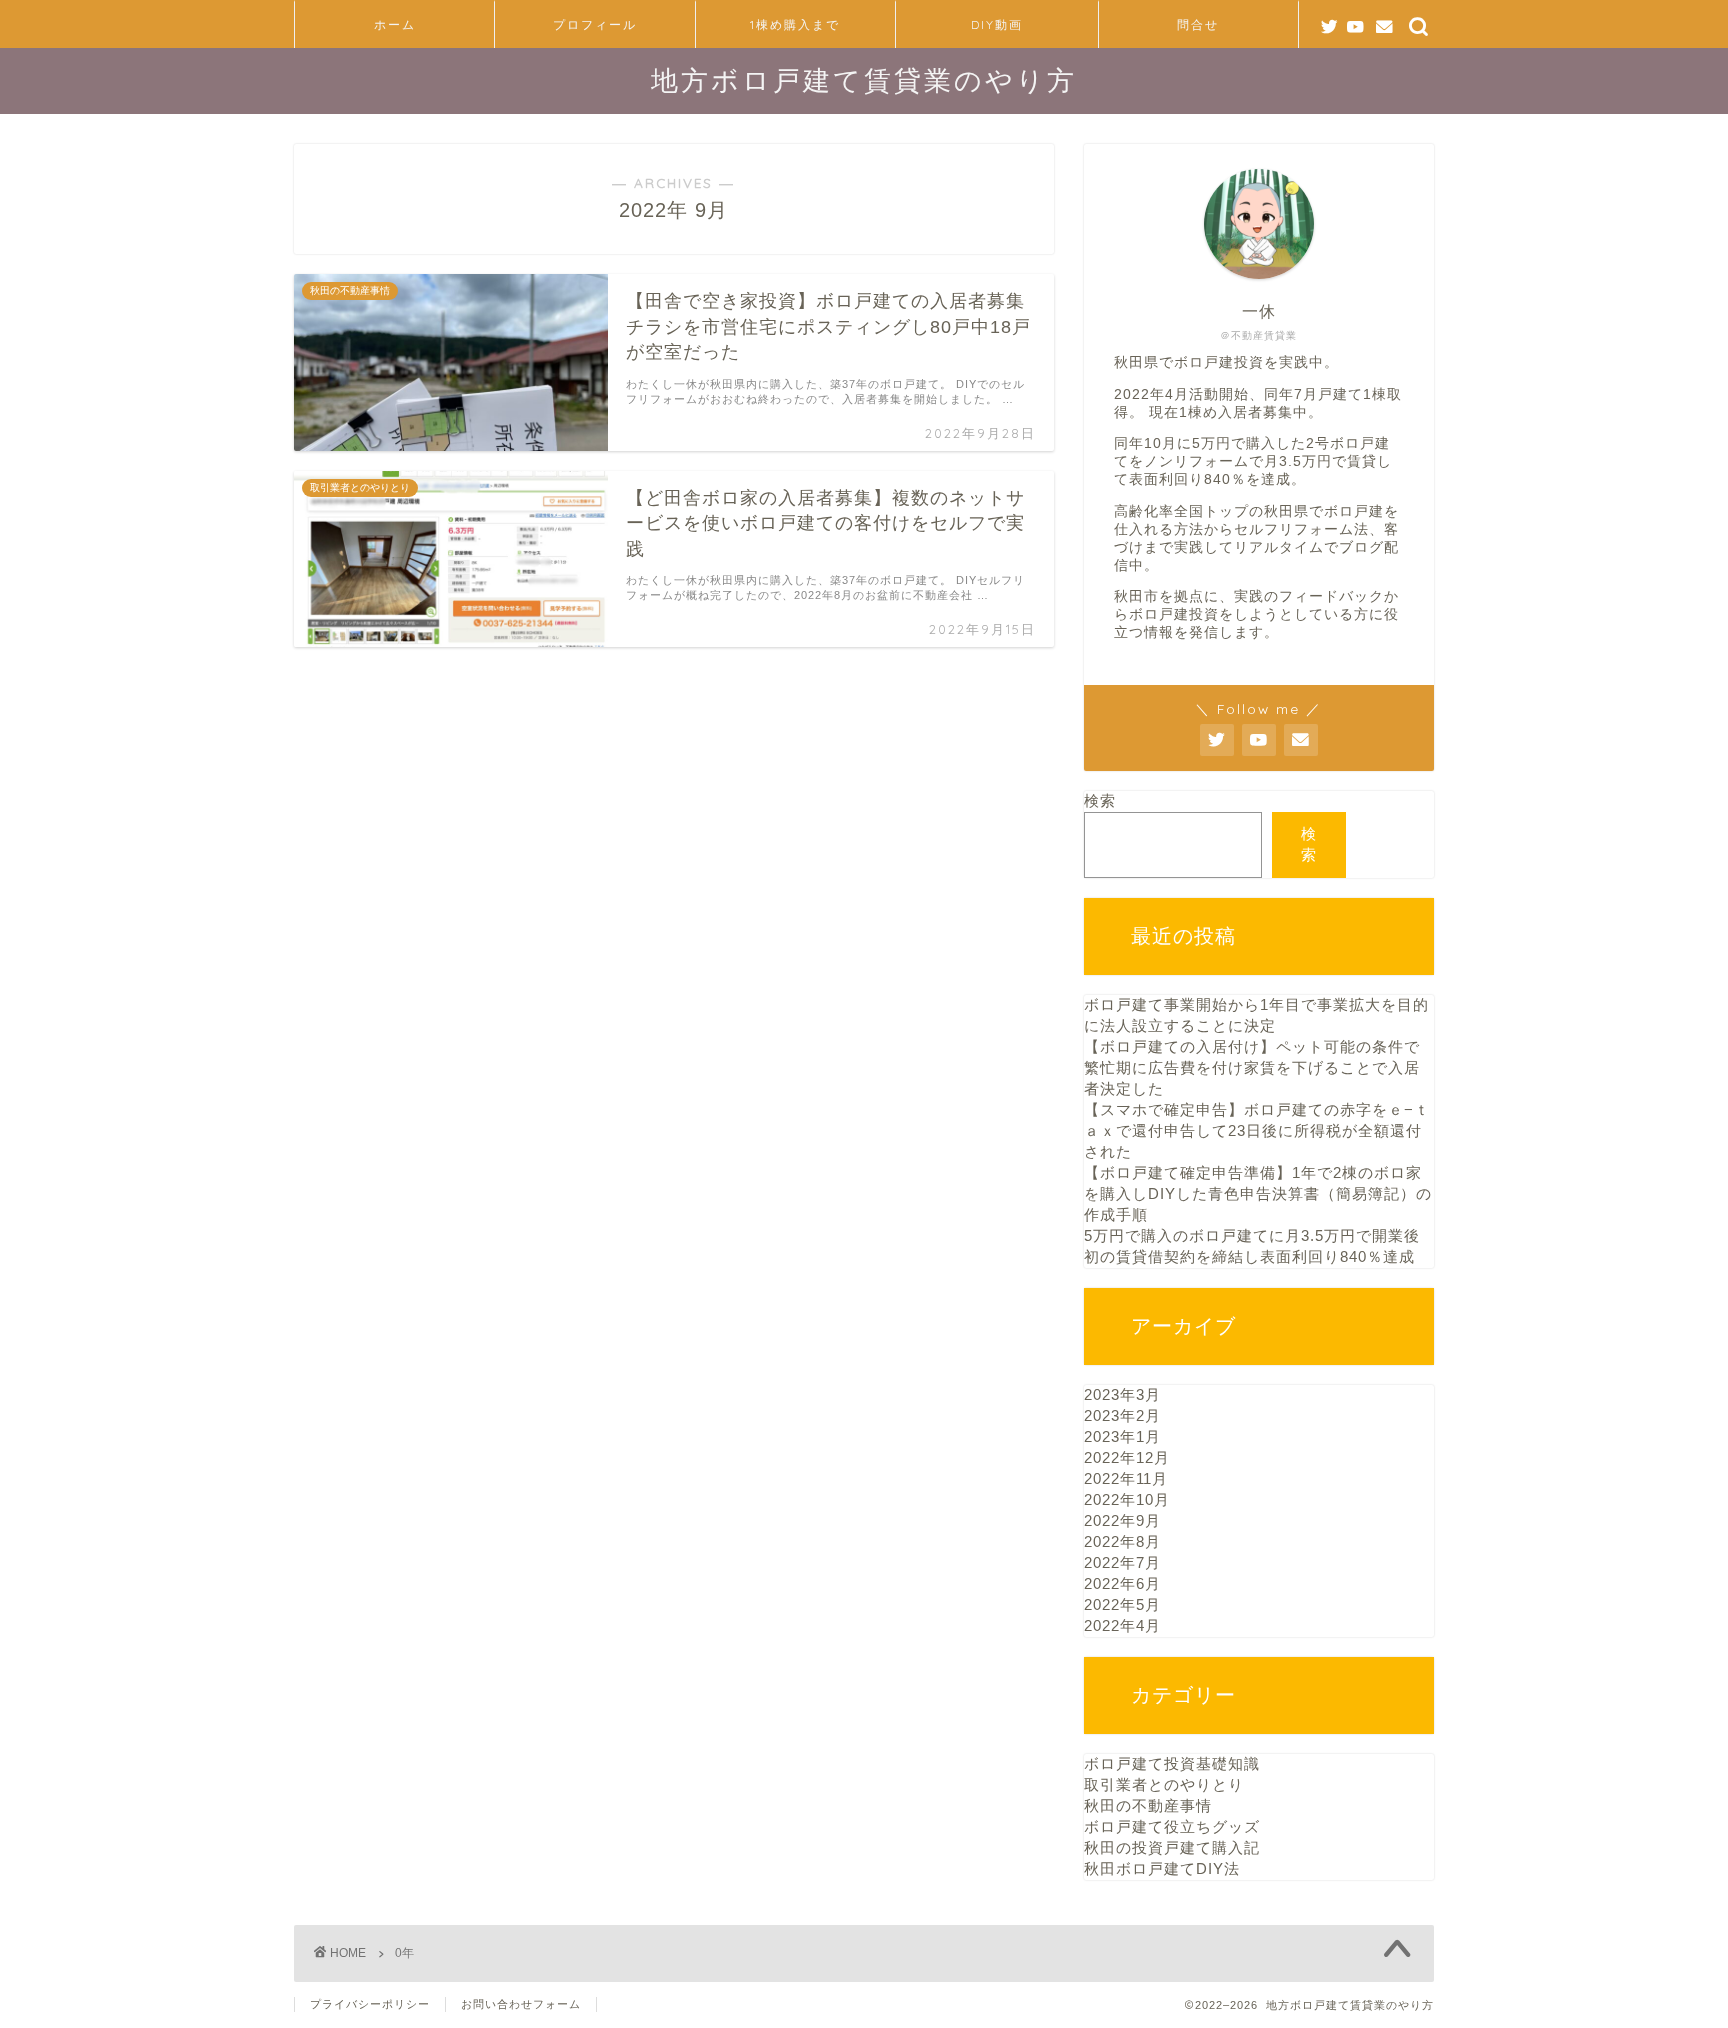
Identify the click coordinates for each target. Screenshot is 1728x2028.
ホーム (395, 24)
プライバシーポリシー (370, 2004)
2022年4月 (1122, 1625)
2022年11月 (1126, 1478)
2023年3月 (1122, 1394)
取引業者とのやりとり (1164, 1784)
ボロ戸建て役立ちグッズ (1172, 1826)
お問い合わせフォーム (521, 2004)
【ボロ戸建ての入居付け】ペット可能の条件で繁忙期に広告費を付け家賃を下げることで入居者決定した (1252, 1067)
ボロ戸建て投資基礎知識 (1172, 1763)
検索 (1100, 800)
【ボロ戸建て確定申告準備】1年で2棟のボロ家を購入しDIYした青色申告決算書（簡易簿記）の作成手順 (1258, 1193)
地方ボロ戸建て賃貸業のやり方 (864, 80)
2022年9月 (1122, 1520)
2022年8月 (1122, 1541)
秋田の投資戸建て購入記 (1172, 1847)
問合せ (1198, 24)
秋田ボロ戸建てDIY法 (1162, 1868)
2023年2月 (1122, 1415)
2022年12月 (1127, 1457)
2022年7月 (1122, 1562)
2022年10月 (1127, 1499)
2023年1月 (1122, 1436)
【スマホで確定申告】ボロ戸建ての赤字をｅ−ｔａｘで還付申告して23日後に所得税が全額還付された (1257, 1130)
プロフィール (595, 24)
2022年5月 (1122, 1604)
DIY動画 (997, 24)
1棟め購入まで (795, 24)
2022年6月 (1122, 1583)
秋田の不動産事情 (1148, 1805)
